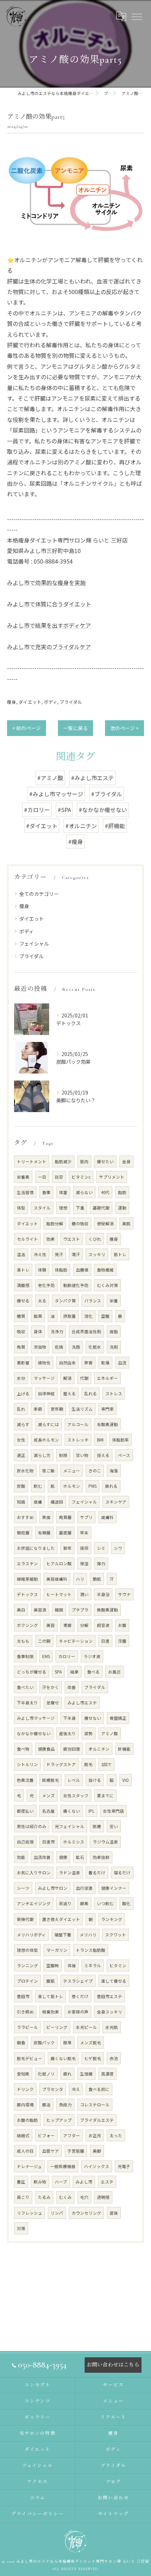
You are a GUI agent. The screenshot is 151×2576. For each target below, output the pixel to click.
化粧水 (95, 1347)
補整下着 (63, 1935)
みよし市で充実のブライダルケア (49, 647)
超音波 (103, 1625)
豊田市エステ (110, 1996)
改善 (72, 1687)
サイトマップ (113, 2514)
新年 (67, 1548)
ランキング (112, 1919)
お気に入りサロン (34, 1873)
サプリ (86, 1517)
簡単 (67, 2043)
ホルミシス (74, 1842)
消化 (88, 1316)
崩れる (111, 1486)
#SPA (64, 810)
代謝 (84, 1378)
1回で (106, 1764)
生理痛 (86, 2074)
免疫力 (65, 2105)
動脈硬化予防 (76, 1285)
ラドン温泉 (70, 1873)
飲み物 (40, 2182)
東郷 (67, 1625)
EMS (46, 1656)
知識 (21, 1502)
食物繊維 (105, 1270)
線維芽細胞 (27, 1579)
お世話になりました (36, 1548)
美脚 (97, 2151)
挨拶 (84, 1548)
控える (103, 1455)
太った (116, 2135)
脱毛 (88, 1764)
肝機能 (124, 1749)
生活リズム (82, 1409)
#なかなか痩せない (103, 810)
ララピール (27, 2027)
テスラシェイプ (78, 1981)
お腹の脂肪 (27, 2120)
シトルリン (27, 1764)
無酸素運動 (107, 1610)
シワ (118, 1548)
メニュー (72, 1471)
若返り (65, 1903)
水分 (21, 1378)
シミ (101, 1548)
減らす (23, 1424)
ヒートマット (59, 1594)
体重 (63, 1192)
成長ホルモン (46, 1440)
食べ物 (23, 1749)
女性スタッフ (76, 1795)
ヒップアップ (59, 2120)
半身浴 (103, 1594)
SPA (58, 1672)
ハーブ (61, 2182)
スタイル (42, 1208)
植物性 (44, 1363)
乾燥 (105, 1363)
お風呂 (114, 1672)
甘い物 (82, 1455)
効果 (51, 1239)
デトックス (27, 1594)
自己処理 (25, 1842)
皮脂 (114, 1331)
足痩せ (53, 1703)
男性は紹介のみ (32, 1826)
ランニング (27, 1965)
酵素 (84, 1903)
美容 (51, 1625)
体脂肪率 (120, 1440)
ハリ (80, 1579)
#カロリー (37, 810)
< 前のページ (27, 728)
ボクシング (27, 1625)
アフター (72, 2135)
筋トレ (120, 1254)
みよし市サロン (53, 1888)
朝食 (21, 2043)
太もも (23, 1641)
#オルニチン (81, 826)
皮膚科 (107, 1517)
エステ (107, 2182)
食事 (46, 1192)
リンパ (57, 2213)
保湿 (84, 1563)
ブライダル (71, 702)
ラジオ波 (92, 1656)
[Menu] (137, 16)
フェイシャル (34, 943)
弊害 (88, 1363)
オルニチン (99, 1749)
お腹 (122, 1625)
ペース (124, 1455)
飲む (38, 1486)
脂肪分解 (55, 1224)
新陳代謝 (25, 1919)
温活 (21, 1254)
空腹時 (53, 1965)
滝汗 (76, 1254)
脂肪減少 (63, 1161)
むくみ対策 (107, 1285)
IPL (91, 1811)
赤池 (114, 2058)
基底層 (65, 1533)
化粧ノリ (46, 2074)
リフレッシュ (29, 2213)
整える (70, 1393)
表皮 (46, 1517)
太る (42, 1301)
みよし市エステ (82, 1703)
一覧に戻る (75, 728)
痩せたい (105, 1161)
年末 (84, 1533)
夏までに (105, 1795)
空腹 (105, 1316)
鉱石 (80, 1857)
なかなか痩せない (34, 1733)
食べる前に (99, 2089)
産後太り (67, 1733)
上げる (23, 1393)
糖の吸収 (80, 1224)
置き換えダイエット (61, 1919)
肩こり (23, 2197)
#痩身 (75, 841)
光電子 (124, 2166)
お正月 (95, 2135)
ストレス (114, 1393)
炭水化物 (25, 1471)
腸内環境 (25, 2105)
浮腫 (122, 1641)
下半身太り (27, 1703)
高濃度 (107, 2074)
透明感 (103, 2197)
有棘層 (44, 1533)
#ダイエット (42, 826)
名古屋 (48, 1811)
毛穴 (84, 2197)
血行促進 (84, 1888)
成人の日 (25, 2151)
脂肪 (122, 1192)
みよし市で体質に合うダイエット (49, 604)
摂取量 (70, 1316)
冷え (76, 2089)
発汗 (59, 1254)
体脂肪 (61, 1270)
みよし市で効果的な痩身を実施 (46, 582)
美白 (21, 1610)
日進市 (48, 1842)
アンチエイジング (34, 1903)
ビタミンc (81, 1177)
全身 (126, 1161)
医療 (97, 1826)
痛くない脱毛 (63, 2058)
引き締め (25, 2012)
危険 (59, 1347)
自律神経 (46, 1393)
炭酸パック (44, 2043)
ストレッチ (78, 1440)
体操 (72, 1965)
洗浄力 (57, 1331)
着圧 (21, 2182)
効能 (21, 1857)
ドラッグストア (61, 1764)
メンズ (48, 1795)
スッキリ (97, 1254)
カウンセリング (86, 2213)
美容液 (40, 1610)
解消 (67, 1378)
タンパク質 (65, 1301)
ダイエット (30, 702)
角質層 (65, 1517)
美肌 (126, 1224)
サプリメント (112, 1177)
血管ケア (51, 2151)
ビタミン (118, 1965)
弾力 (101, 1563)
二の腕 (44, 1641)
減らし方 (42, 1455)
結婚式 (23, 2135)
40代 (105, 1192)
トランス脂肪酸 (91, 1950)
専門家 (107, 1409)
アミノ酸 (110, 1733)
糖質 (21, 1316)
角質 (21, 1347)
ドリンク (25, 2089)
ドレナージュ (29, 2166)
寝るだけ (122, 1873)
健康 (63, 1857)
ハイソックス (97, 2166)
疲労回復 (72, 1749)
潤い (84, 1594)
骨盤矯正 (118, 1718)
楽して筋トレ (51, 1996)
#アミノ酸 (50, 778)
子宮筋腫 (76, 2151)
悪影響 (23, 1363)
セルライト (27, 1239)
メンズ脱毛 (91, 2043)
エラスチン (27, 1563)
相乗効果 (51, 2012)
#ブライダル (107, 794)
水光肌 (112, 2027)
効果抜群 (101, 1857)
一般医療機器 (63, 2166)
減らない (84, 1192)
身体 (38, 1331)
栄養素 (23, 1177)
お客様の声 (78, 2012)
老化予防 (46, 1285)
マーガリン (57, 1950)
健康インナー (114, 1888)
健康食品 (46, 1749)
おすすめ (25, 1517)
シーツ (23, 1888)
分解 (84, 1625)
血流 (122, 1363)
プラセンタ (53, 2089)
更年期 (57, 1409)
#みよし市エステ (92, 778)
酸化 (126, 1903)
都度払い (25, 1811)
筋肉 (84, 1161)
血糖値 (82, 1270)
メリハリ (88, 1935)
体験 (42, 1270)
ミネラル (93, 1965)
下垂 (80, 1208)
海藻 (114, 1471)
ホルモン (72, 1486)
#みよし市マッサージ (56, 794)
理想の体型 (27, 1950)
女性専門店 (113, 1811)
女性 (21, 1440)
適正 (21, 1455)
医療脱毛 (51, 1780)
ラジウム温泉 (105, 1842)
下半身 (70, 1718)
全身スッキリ (110, 2012)
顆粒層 (23, 1533)
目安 (59, 1177)
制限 (63, 1455)
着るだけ (97, 1873)
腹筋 (51, 1981)
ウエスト (72, 1239)
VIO (126, 1780)
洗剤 (114, 1347)
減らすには (48, 1424)
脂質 (38, 1316)
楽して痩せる (114, 1981)
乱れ (21, 1409)
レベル (74, 1780)
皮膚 (38, 1502)
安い (114, 1826)
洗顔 (76, 1347)
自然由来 (67, 1363)
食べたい (25, 1687)
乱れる (91, 1393)
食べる (93, 1672)
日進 (105, 1641)
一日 (42, 1177)
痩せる (23, 1301)
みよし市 (84, 2182)
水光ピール (86, 2027)
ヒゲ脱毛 (93, 2058)
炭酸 (21, 1486)
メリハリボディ (31, 1935)
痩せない (93, 1718)
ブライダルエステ (97, 2120)
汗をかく (51, 1687)
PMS (93, 1486)
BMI (100, 1440)
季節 (38, 1409)
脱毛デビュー (29, 2058)
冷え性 (40, 1254)
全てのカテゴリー (39, 894)
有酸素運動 (107, 1424)
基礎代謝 (101, 1208)
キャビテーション (76, 1641)
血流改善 (42, 1857)
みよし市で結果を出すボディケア (49, 625)
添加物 (40, 1347)
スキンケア (116, 1502)
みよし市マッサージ (36, 1718)
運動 (122, 1208)
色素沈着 (25, 1780)
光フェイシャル (70, 1826)
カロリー (67, 1656)
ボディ (51, 702)
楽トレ (23, 1270)
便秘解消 (105, 1224)
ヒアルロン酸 (59, 1563)
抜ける (95, 1780)
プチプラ (80, 1610)
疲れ (67, 2074)
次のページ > (124, 728)
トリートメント (32, 1161)
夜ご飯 (48, 1471)
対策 (21, 2228)
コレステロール (95, 2105)
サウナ (124, 1594)
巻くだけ (80, 1996)
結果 (74, 1672)
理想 (63, 1208)
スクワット (116, 1935)
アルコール (78, 1424)
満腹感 (23, 1285)
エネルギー (107, 1378)
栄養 (114, 1301)
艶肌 (97, 1579)
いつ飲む (105, 1903)
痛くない (72, 1811)
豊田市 (23, 1996)
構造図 (57, 1502)
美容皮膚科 (57, 1579)
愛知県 (23, 2074)
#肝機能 (115, 826)
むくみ (65, 2197)
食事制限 (25, 1656)
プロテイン (27, 1981)
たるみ (44, 2197)
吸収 (21, 1331)
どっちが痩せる (32, 1672)
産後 (114, 2213)
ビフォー (46, 2135)
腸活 (46, 2105)
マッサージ (44, 1378)
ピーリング (57, 2027)
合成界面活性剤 (86, 1331)
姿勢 (88, 1733)
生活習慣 (25, 1192)
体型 (21, 1208)
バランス (93, 1301)
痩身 (12, 702)
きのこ (95, 1471)
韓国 (59, 1610)
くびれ (95, 1239)
